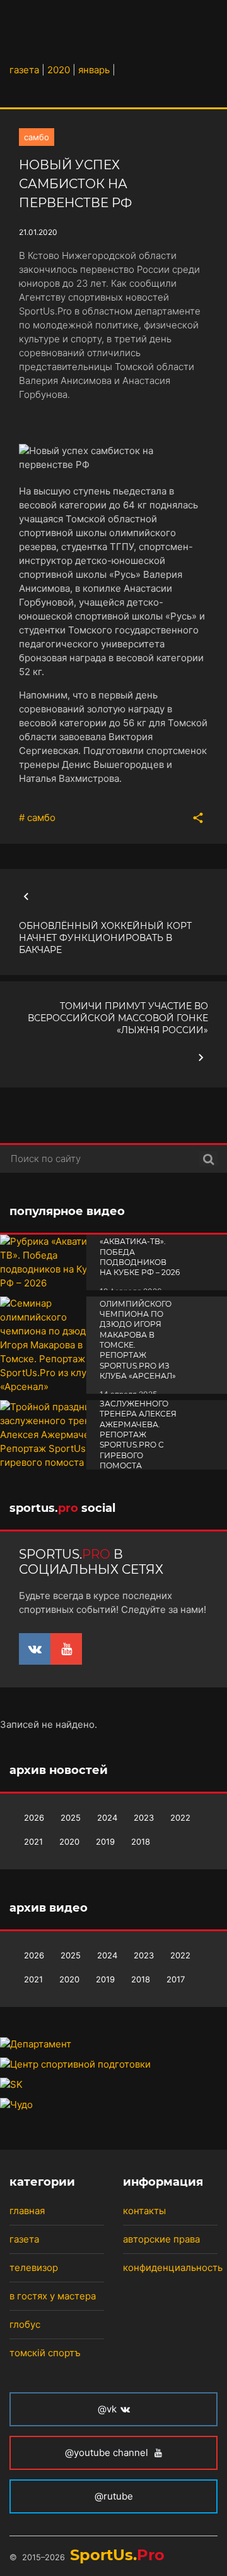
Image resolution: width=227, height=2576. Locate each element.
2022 (180, 1818)
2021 (33, 1842)
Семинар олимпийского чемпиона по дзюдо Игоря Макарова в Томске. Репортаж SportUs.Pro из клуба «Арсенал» (138, 1335)
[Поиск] (208, 1159)
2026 (34, 1818)
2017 (176, 1979)
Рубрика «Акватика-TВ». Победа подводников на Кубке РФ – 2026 (140, 1252)
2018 (141, 1842)
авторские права (161, 2239)
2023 (144, 1818)
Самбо (37, 137)
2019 (105, 1842)
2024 (107, 1818)
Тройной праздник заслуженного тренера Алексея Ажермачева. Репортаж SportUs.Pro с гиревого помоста (138, 1424)
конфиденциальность (173, 2267)
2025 (71, 1818)
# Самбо (37, 818)
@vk (107, 2409)
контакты (144, 2211)
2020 (69, 1842)
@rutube (114, 2496)
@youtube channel (108, 2453)
